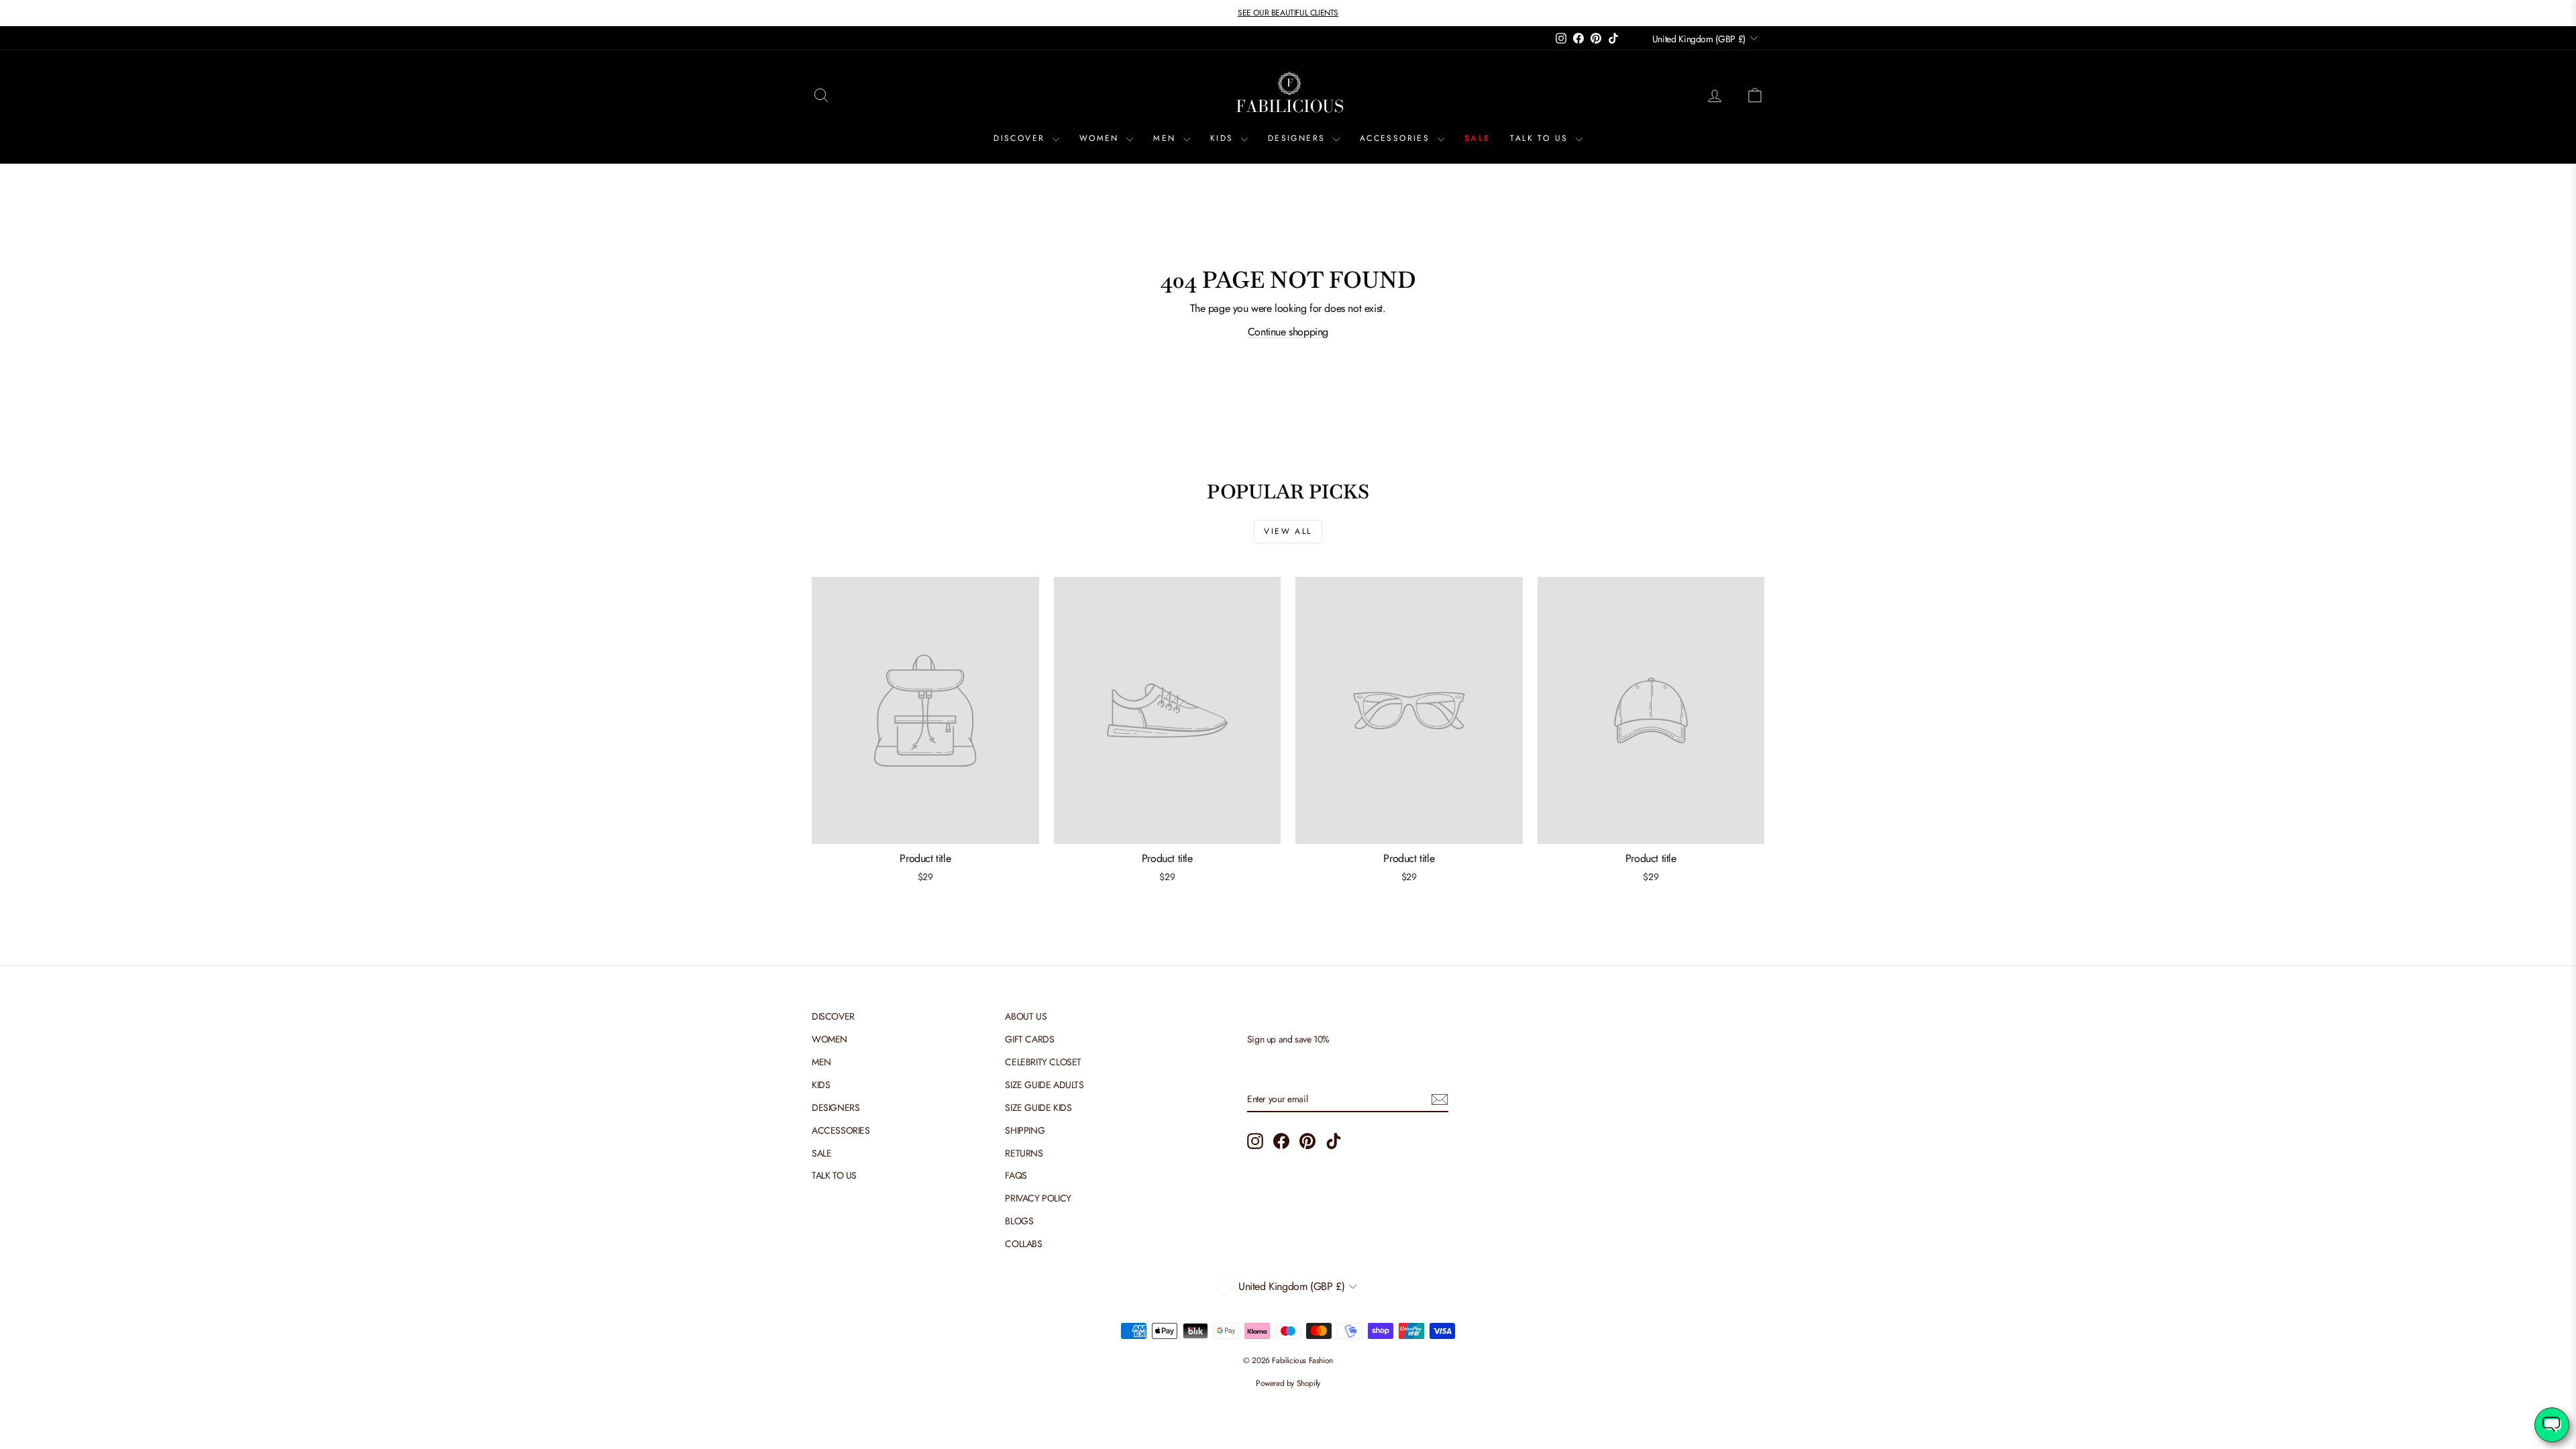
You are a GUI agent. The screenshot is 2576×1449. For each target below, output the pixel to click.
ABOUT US (1026, 1016)
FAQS (1016, 1175)
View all (1288, 531)
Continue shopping (1288, 332)
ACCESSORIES (1397, 138)
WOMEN (1101, 138)
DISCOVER (1021, 138)
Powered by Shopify (1288, 1383)
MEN (1167, 138)
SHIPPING (1025, 1130)
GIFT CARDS (1029, 1039)
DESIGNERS (1299, 138)
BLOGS (1019, 1221)
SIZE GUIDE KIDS (1038, 1108)
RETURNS (1024, 1153)
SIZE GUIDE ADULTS (1044, 1085)
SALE (1478, 138)
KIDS (1224, 138)
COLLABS (1023, 1244)
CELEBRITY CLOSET (1043, 1062)
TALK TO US (1541, 138)
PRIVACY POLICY (1038, 1198)
